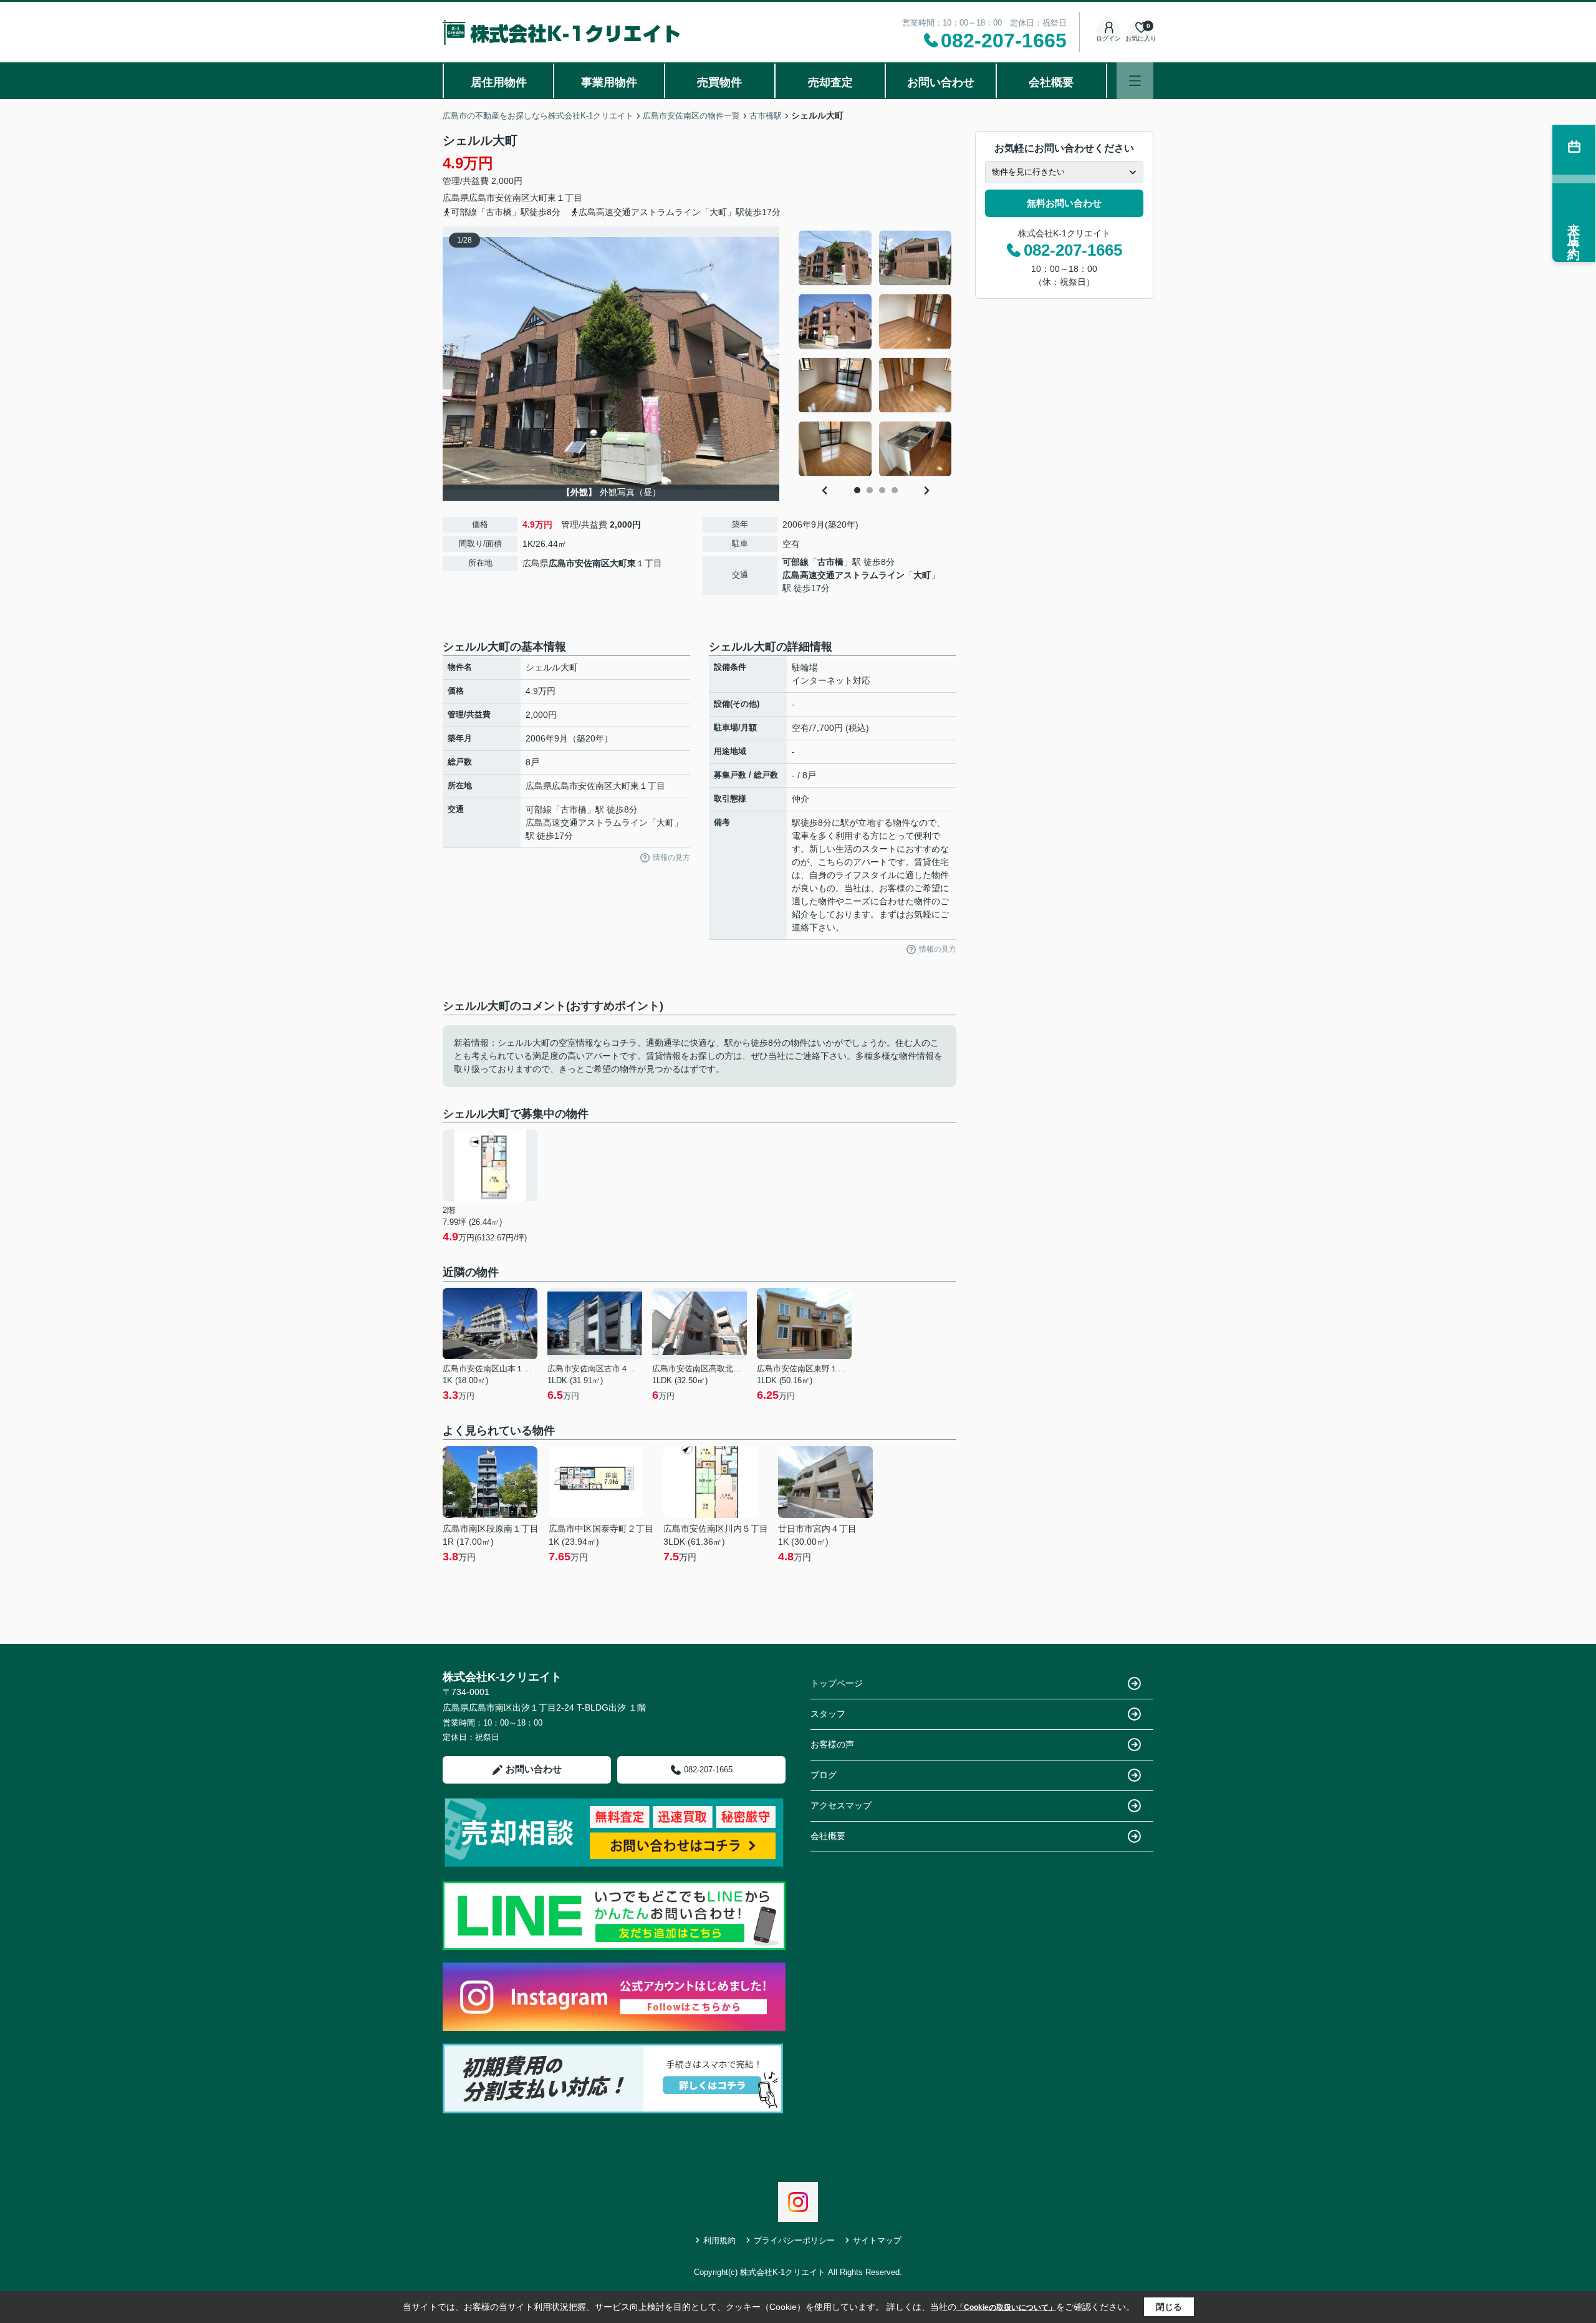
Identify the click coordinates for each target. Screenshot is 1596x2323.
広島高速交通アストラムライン (844, 575)
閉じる (1169, 2307)
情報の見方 (671, 857)
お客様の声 (832, 1744)
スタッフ (828, 1714)
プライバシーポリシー (794, 2240)
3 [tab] (882, 490)
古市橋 (830, 562)
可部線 (796, 562)
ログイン (1108, 38)
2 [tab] (870, 490)
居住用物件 (499, 82)
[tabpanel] (876, 354)
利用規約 (719, 2240)
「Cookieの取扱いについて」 (1006, 2307)
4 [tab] (895, 490)
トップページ (837, 1683)
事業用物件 (609, 82)
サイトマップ (877, 2240)
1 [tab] (857, 490)
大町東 (543, 198)
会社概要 (1051, 82)
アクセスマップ (841, 1805)
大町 (922, 575)
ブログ (824, 1775)
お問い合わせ (941, 82)
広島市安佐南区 (499, 198)
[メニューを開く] (1135, 81)
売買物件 (719, 82)
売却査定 (830, 82)
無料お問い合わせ (1064, 203)
